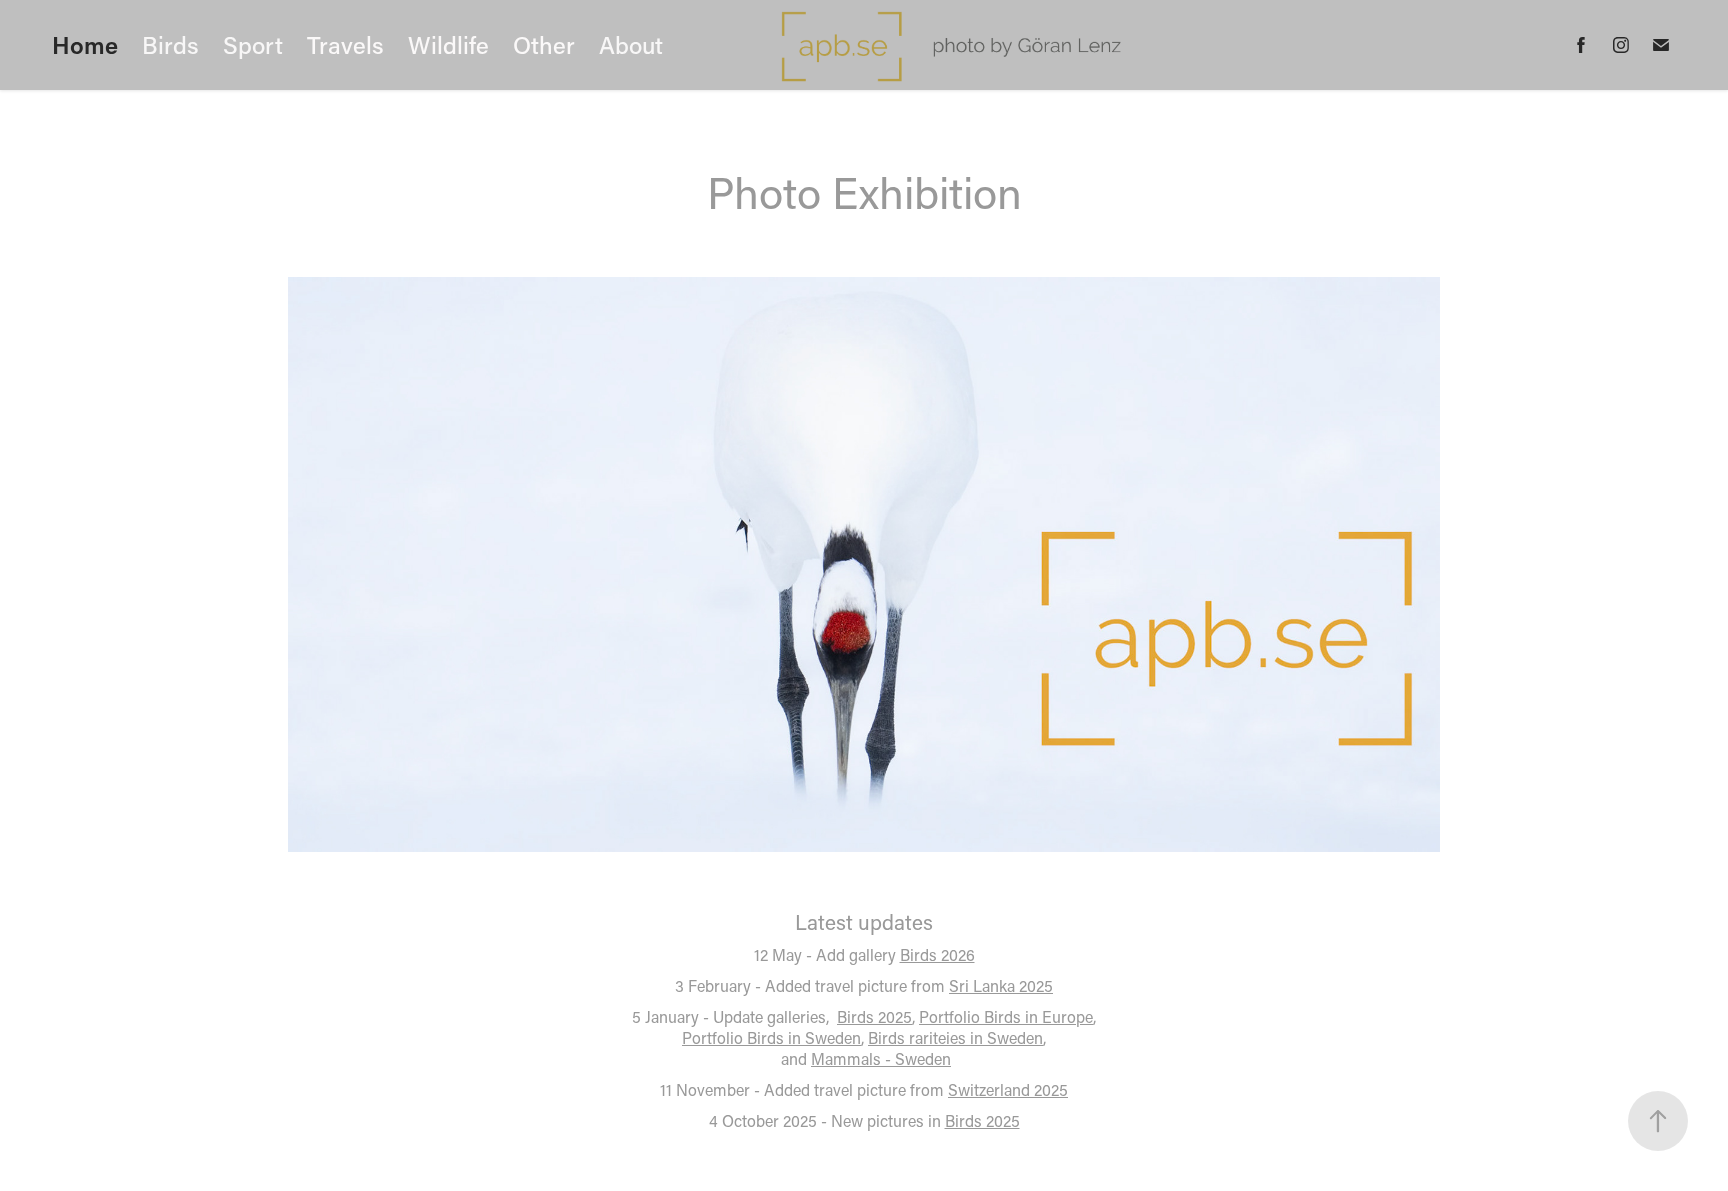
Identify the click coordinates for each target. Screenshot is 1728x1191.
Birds (170, 44)
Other (544, 44)
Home (85, 44)
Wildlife (448, 44)
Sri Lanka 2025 (1001, 985)
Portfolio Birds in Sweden (771, 1037)
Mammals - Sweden (881, 1058)
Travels (345, 44)
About (631, 44)
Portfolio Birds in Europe (1006, 1016)
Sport (253, 44)
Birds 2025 (874, 1016)
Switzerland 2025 (1008, 1089)
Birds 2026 (937, 954)
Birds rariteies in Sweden (955, 1037)
